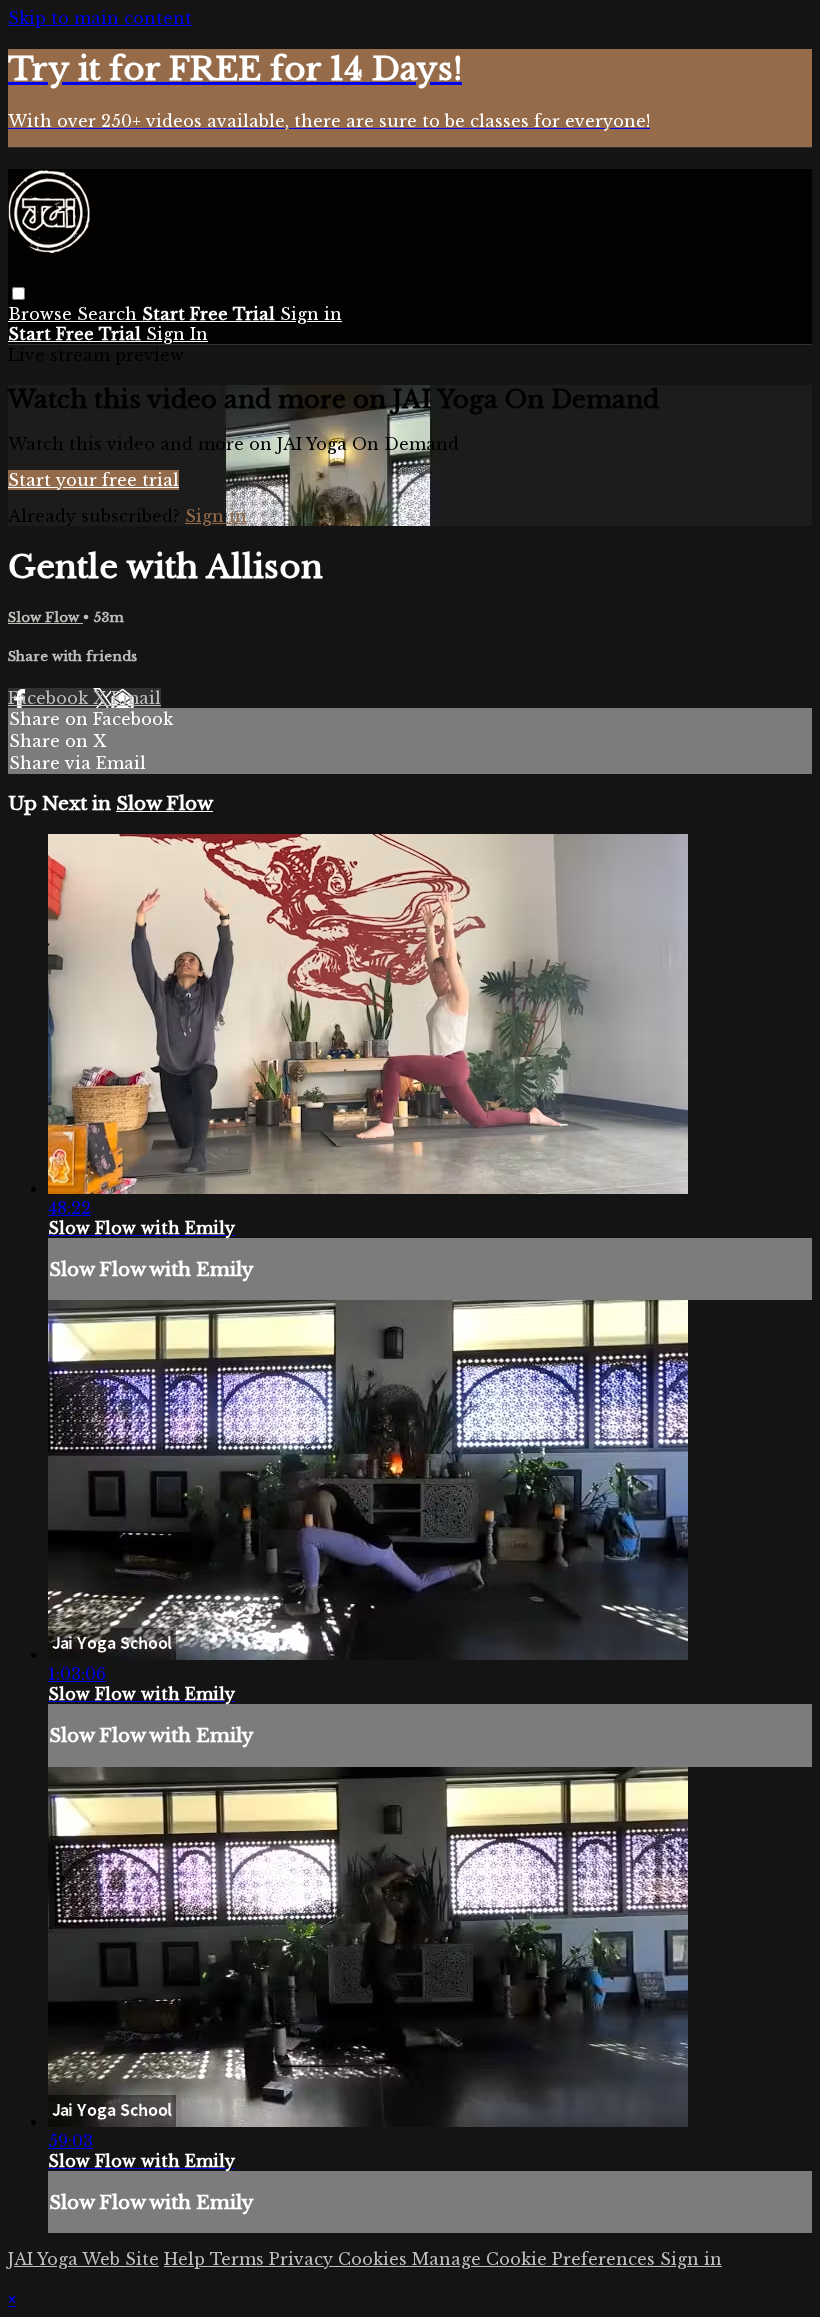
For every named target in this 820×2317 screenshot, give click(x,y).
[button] (18, 293)
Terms (239, 2259)
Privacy (303, 2259)
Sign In (177, 334)
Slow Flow (45, 617)
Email (136, 698)
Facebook (50, 698)
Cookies (375, 2259)
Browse (42, 314)
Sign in (311, 314)
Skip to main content (100, 18)
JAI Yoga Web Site (83, 2259)
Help (187, 2259)
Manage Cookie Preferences (536, 2259)
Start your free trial (93, 480)
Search (109, 314)
